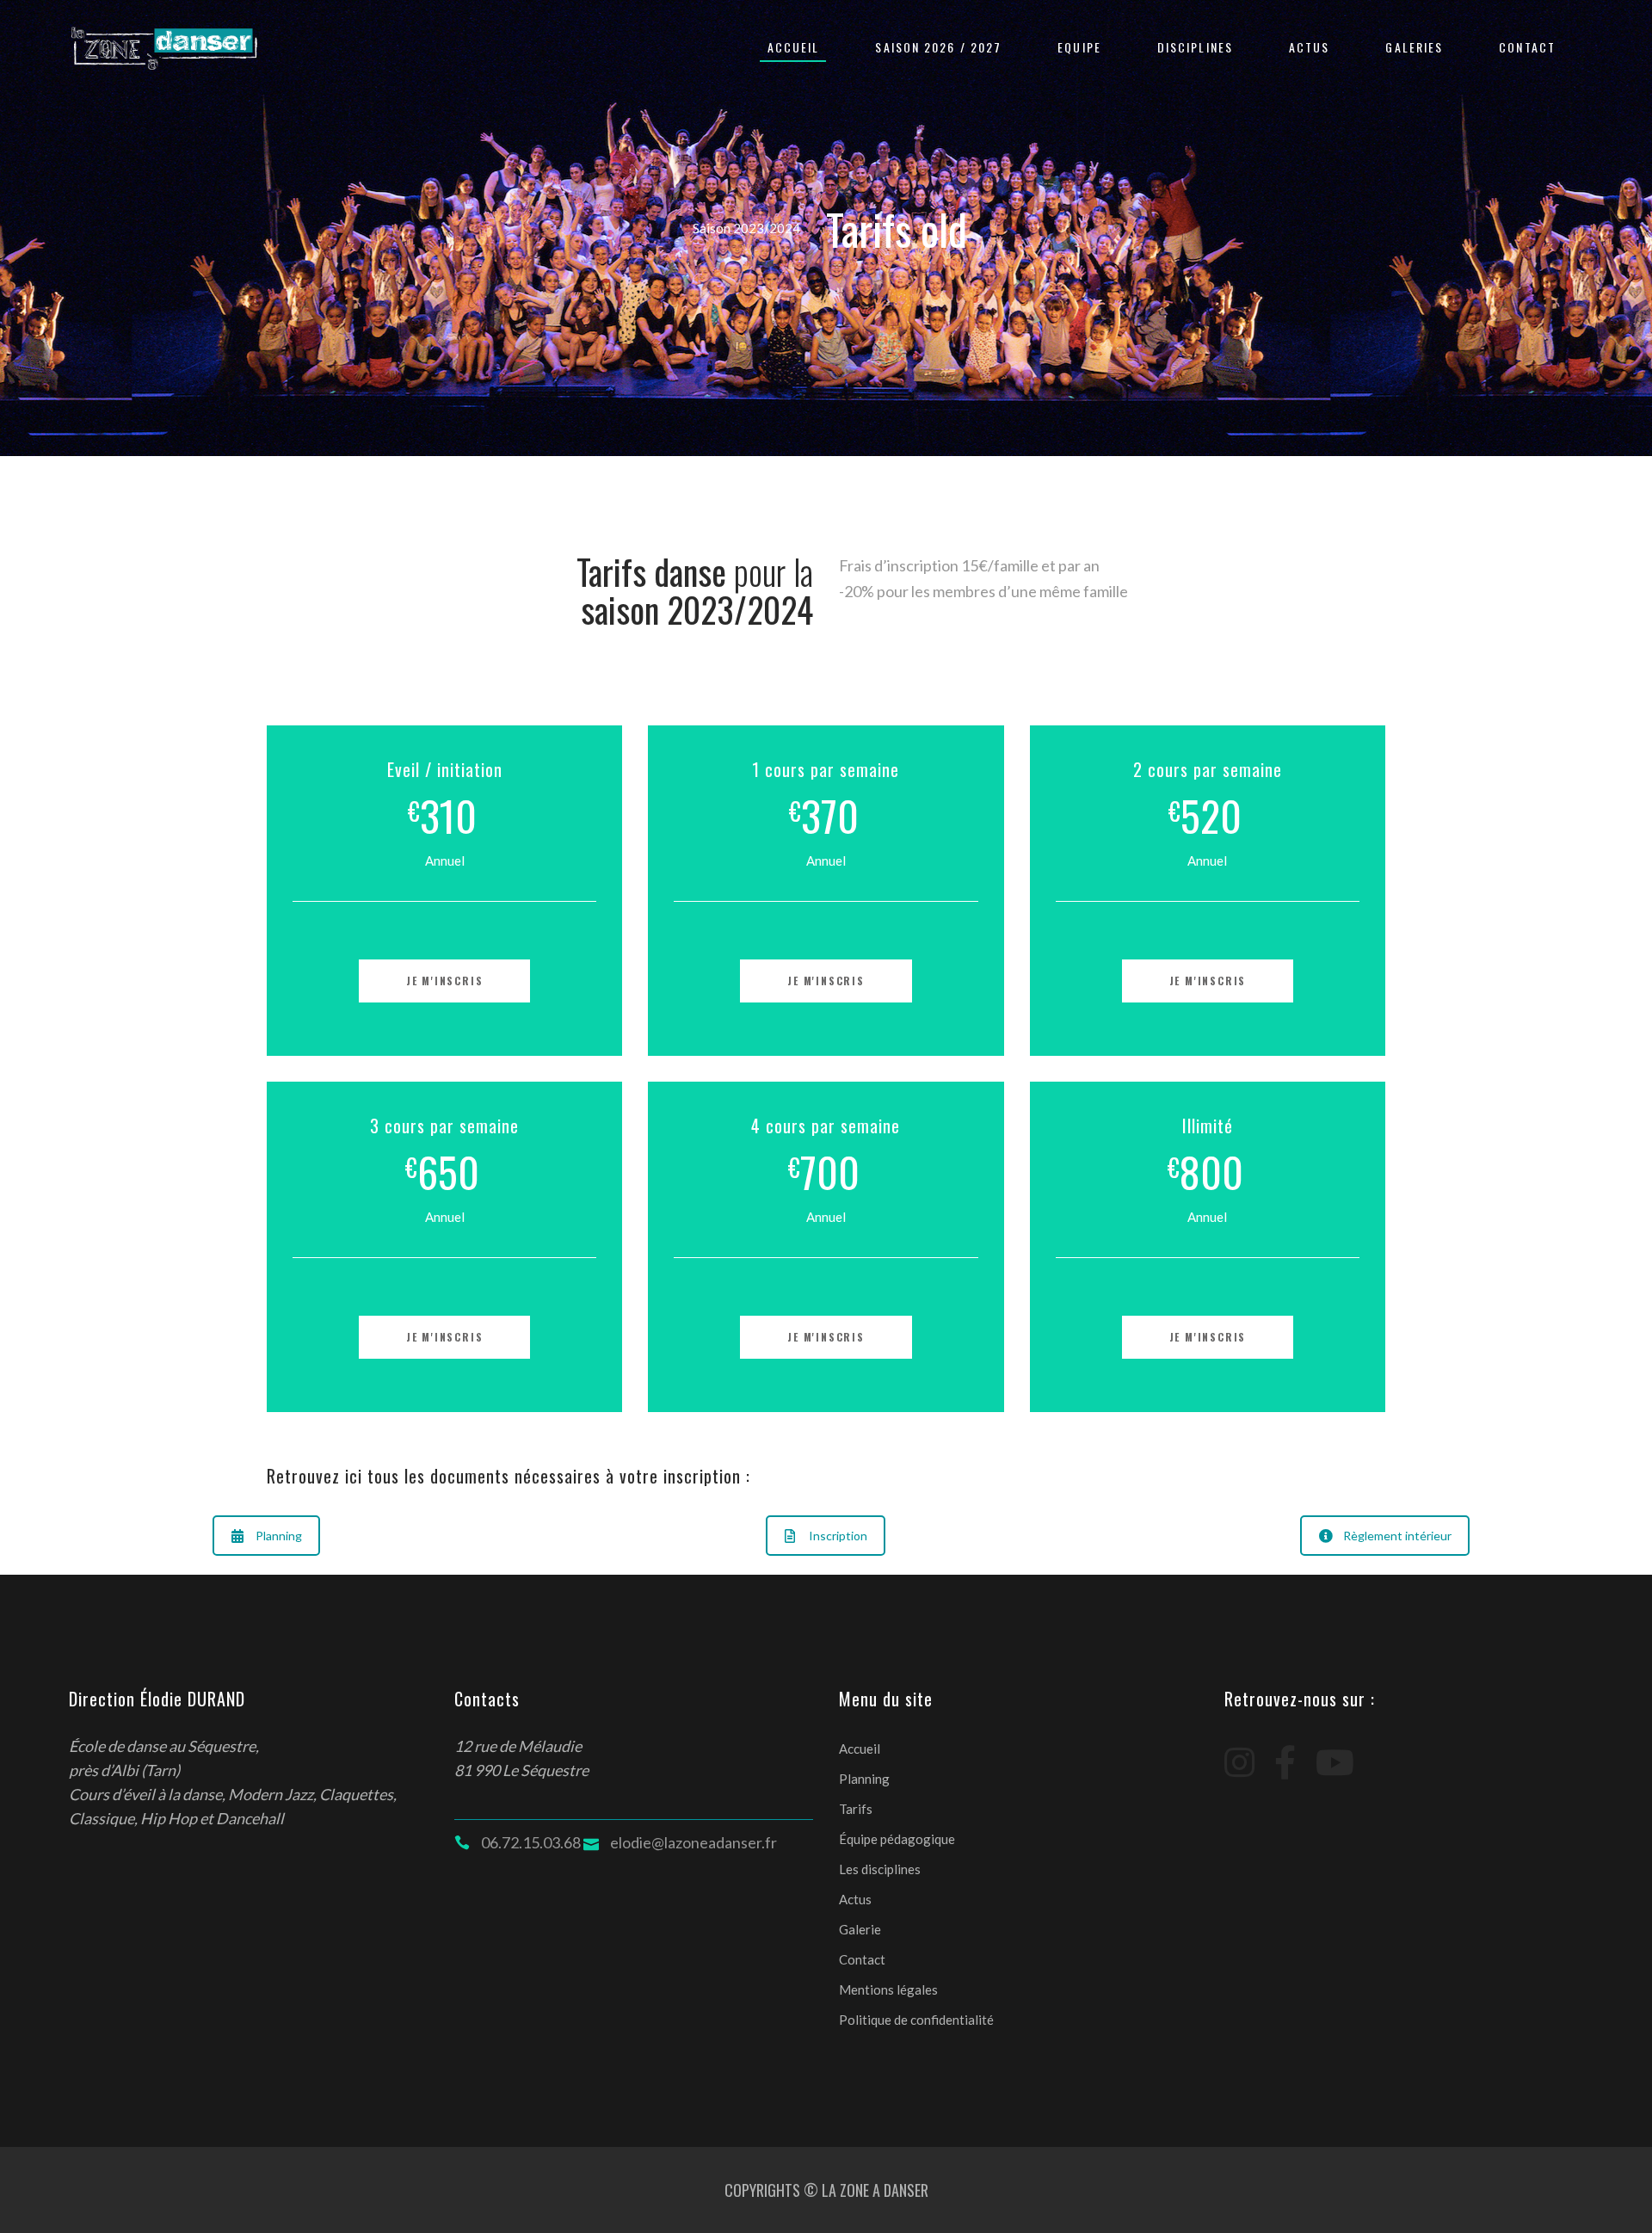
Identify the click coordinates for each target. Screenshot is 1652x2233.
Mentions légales (888, 1989)
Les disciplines (880, 1869)
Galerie (860, 1929)
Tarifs (856, 1809)
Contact (862, 1959)
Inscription (838, 1536)
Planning (279, 1536)
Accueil (860, 1749)
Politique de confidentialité (916, 2020)
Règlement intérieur (1397, 1536)
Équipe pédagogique (897, 1839)
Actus (855, 1899)
